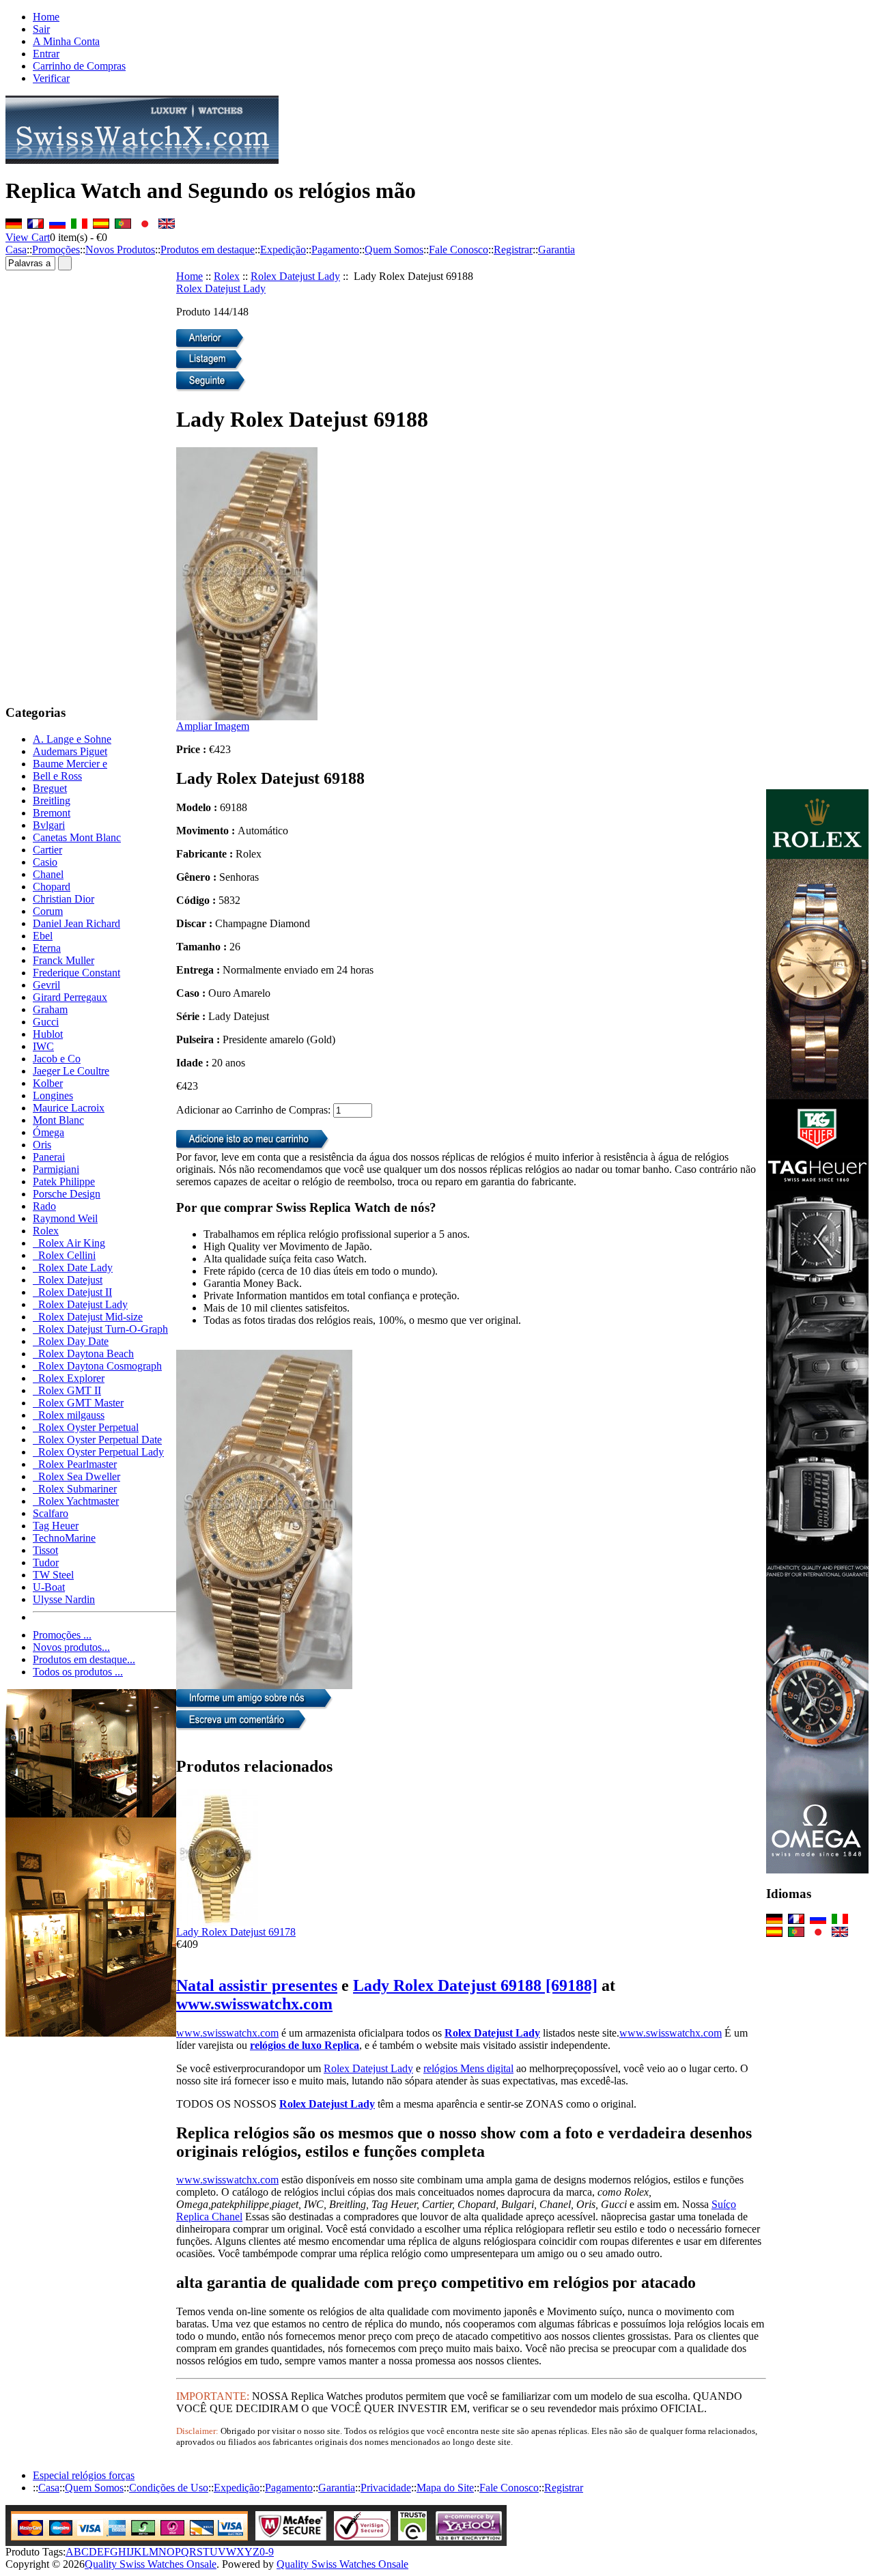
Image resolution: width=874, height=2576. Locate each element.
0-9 (267, 2552)
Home (46, 17)
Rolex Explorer (69, 1378)
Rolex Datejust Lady (295, 276)
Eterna (47, 948)
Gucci (46, 1022)
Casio (45, 862)
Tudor (46, 1562)
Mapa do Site (445, 2488)
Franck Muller (64, 960)
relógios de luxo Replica (305, 2045)
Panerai (49, 1157)
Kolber (48, 1083)
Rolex (227, 276)
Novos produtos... (71, 1647)
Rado (44, 1206)
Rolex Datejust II (72, 1292)
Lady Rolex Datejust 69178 (236, 1932)
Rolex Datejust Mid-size (88, 1317)
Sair (41, 29)
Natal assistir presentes (257, 1985)
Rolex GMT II (67, 1390)
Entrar (46, 54)
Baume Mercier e (70, 764)
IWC (43, 1046)
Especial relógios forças (84, 2475)
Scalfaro (51, 1513)
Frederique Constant (76, 973)
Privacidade (386, 2488)
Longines (53, 1095)
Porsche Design (67, 1194)
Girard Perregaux (70, 997)
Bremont (52, 813)
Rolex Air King (69, 1243)
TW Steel (53, 1575)
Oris (42, 1145)
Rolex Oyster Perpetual (86, 1427)
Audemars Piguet (70, 751)
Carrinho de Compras (79, 66)
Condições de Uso (169, 2488)
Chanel (48, 874)
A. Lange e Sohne (72, 739)
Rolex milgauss (69, 1415)
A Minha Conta (66, 41)
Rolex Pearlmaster (75, 1464)
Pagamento (335, 250)
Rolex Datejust (68, 1280)
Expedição (283, 250)
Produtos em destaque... (84, 1659)
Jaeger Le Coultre (71, 1071)
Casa (16, 250)
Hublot (48, 1034)
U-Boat (49, 1587)
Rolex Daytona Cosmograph (97, 1366)
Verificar (51, 78)
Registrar (513, 250)
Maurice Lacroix (69, 1108)
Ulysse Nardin (64, 1599)
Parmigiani (56, 1169)
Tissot (45, 1550)
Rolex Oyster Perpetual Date (97, 1440)
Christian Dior (64, 899)
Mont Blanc (58, 1120)
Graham (50, 1009)
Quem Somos (394, 250)
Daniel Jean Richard (76, 923)
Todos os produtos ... (78, 1672)
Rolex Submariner (75, 1489)
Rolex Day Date (71, 1341)
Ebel (43, 936)
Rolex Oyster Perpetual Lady (98, 1452)
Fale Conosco (459, 250)
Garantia (556, 250)
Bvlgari (49, 825)
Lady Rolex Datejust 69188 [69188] (475, 1985)
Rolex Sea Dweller (76, 1476)
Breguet (50, 788)
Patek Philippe (64, 1181)
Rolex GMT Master (78, 1403)
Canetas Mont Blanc (77, 837)
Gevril (46, 985)
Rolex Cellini (64, 1255)
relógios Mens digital (468, 2068)
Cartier (47, 850)
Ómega (48, 1132)
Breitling (52, 801)
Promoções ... (62, 1635)
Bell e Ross (57, 776)
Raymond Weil (65, 1218)
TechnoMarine (64, 1538)
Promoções (56, 250)
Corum (48, 911)
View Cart (28, 237)
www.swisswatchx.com (254, 2004)
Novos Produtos (120, 250)
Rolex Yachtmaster (76, 1501)
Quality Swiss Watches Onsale (151, 2564)
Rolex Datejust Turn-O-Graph (100, 1329)
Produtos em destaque (208, 250)
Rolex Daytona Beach (83, 1354)
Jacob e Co (57, 1059)
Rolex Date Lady (73, 1268)
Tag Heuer (56, 1526)
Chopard (52, 887)
